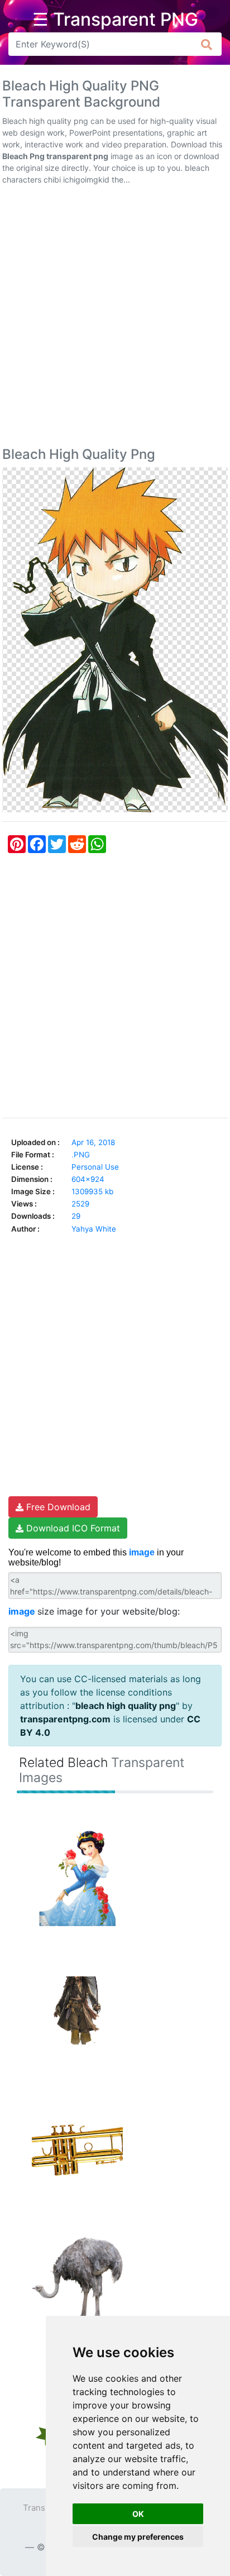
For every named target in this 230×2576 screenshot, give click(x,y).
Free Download (57, 1507)
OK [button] (138, 2514)
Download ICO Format (72, 1528)
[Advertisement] (115, 318)
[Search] (207, 44)
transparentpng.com (65, 1719)
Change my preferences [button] (138, 2537)
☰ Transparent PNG (115, 20)
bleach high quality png (126, 1706)
